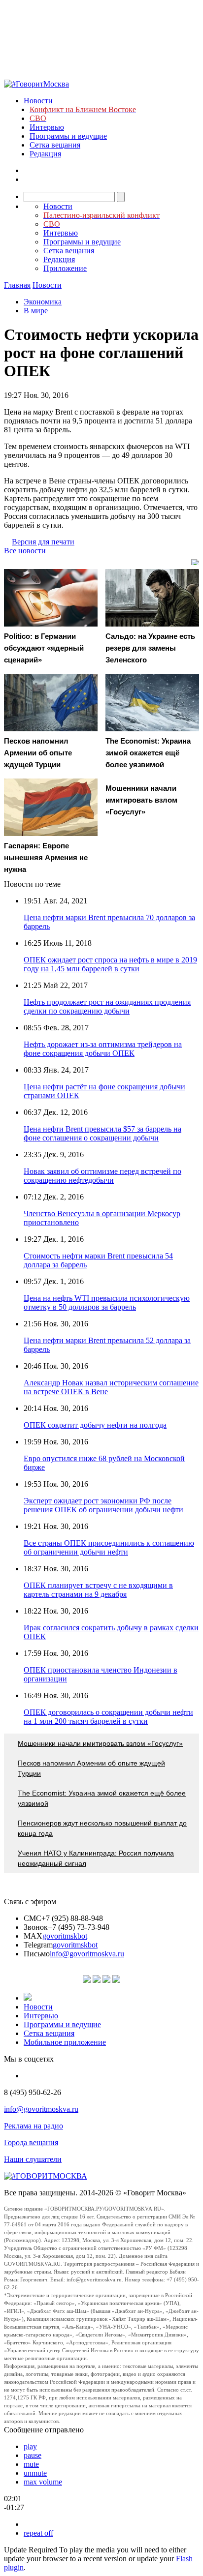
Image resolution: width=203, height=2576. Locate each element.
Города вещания (31, 2142)
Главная (17, 285)
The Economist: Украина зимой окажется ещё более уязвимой (102, 1798)
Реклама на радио (34, 2126)
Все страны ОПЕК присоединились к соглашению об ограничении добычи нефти (109, 1547)
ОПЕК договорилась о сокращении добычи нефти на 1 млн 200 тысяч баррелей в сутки (108, 1717)
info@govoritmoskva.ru (87, 1954)
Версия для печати (43, 542)
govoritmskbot (65, 1936)
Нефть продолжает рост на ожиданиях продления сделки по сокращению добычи (107, 1006)
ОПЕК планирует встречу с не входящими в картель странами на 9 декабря (98, 1590)
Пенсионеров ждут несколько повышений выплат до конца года (102, 1828)
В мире (36, 311)
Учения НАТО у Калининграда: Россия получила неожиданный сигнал (96, 1858)
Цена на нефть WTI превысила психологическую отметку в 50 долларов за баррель (107, 1303)
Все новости (25, 551)
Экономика (43, 302)
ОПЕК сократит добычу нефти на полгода (95, 1425)
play (30, 2446)
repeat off (38, 2533)
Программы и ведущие (68, 136)
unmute (35, 2473)
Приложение (65, 268)
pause (33, 2455)
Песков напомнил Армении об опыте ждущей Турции (91, 1768)
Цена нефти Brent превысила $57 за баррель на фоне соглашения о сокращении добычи (102, 1133)
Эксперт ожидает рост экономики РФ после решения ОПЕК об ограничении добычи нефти (103, 1505)
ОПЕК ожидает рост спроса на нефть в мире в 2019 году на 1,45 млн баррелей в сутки (110, 964)
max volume (43, 2482)
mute (31, 2464)
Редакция (45, 154)
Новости (38, 101)
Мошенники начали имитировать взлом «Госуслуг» (100, 1743)
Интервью (47, 127)
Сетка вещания (55, 145)
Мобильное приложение (65, 2042)
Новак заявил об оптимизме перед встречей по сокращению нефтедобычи (102, 1176)
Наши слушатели (33, 2159)
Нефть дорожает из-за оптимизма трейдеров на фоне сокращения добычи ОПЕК (103, 1049)
